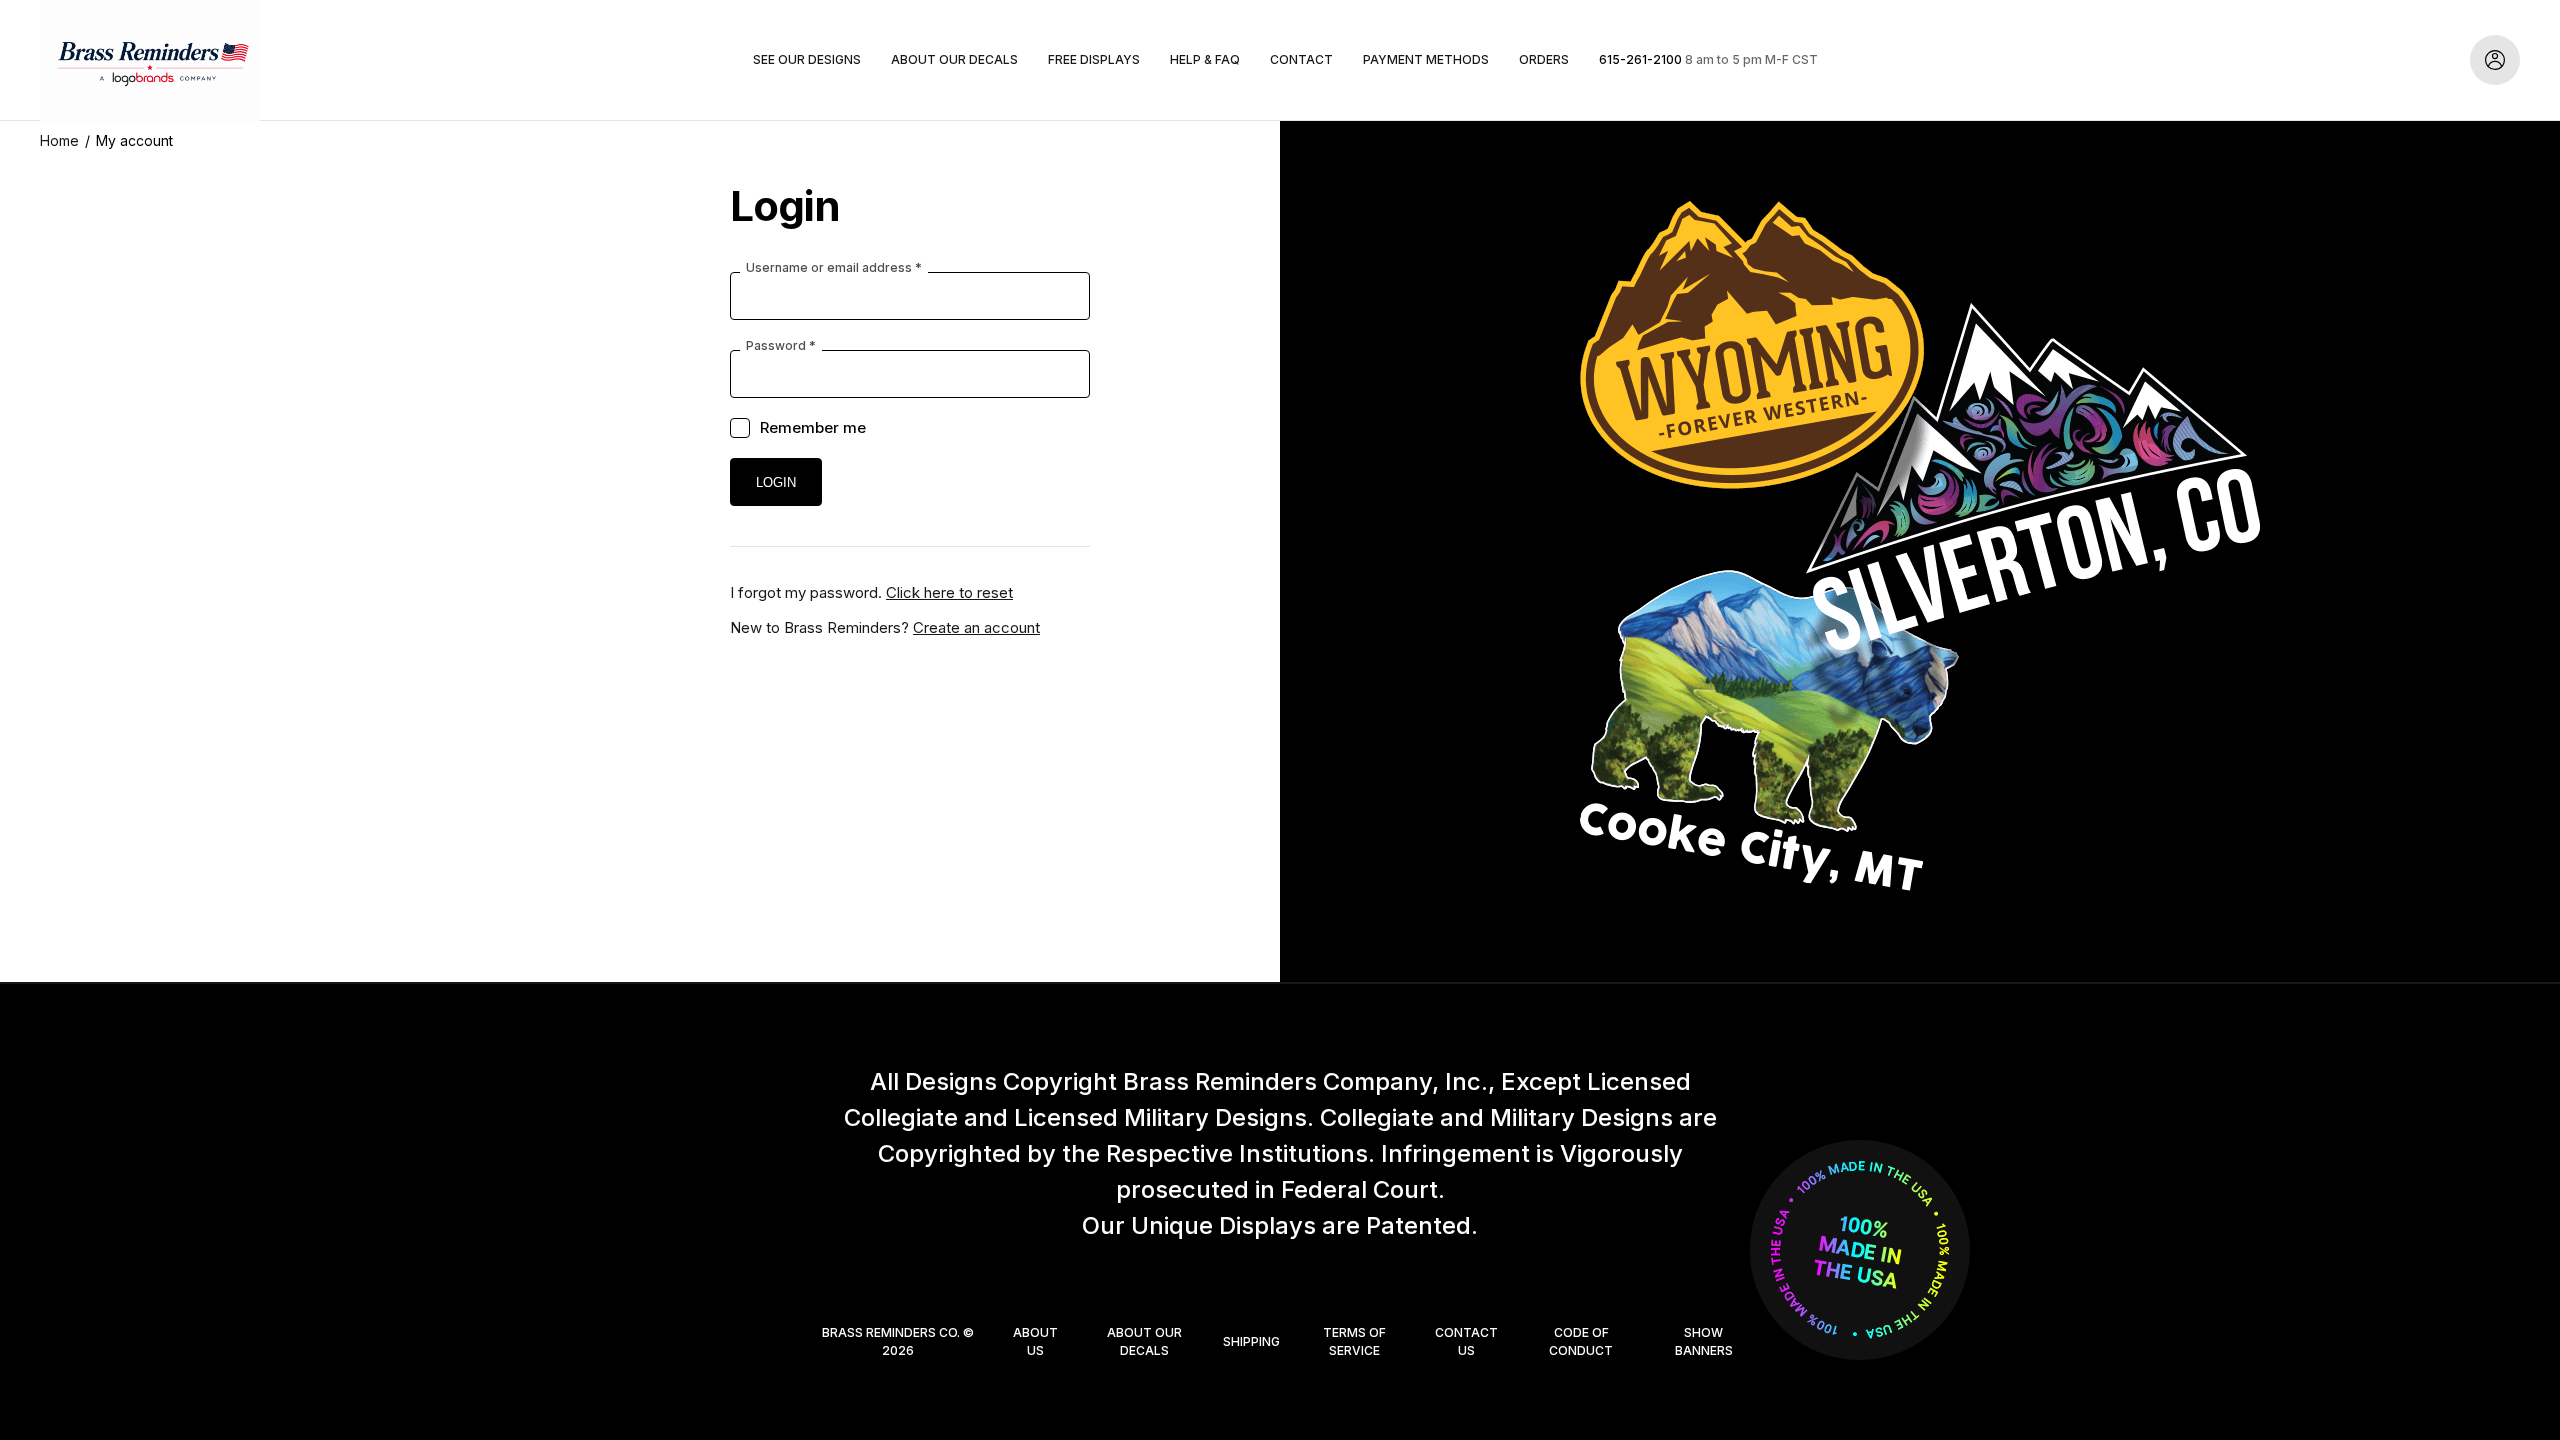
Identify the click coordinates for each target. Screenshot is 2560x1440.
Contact (1301, 59)
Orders (1544, 59)
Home (59, 140)
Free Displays (1094, 59)
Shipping (1251, 1341)
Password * (781, 346)
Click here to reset (949, 592)
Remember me (813, 427)
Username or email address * (834, 268)
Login (2495, 60)
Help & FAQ (1205, 59)
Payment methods (1426, 59)
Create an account (976, 627)
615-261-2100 (1640, 59)
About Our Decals (954, 59)
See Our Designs (807, 59)
